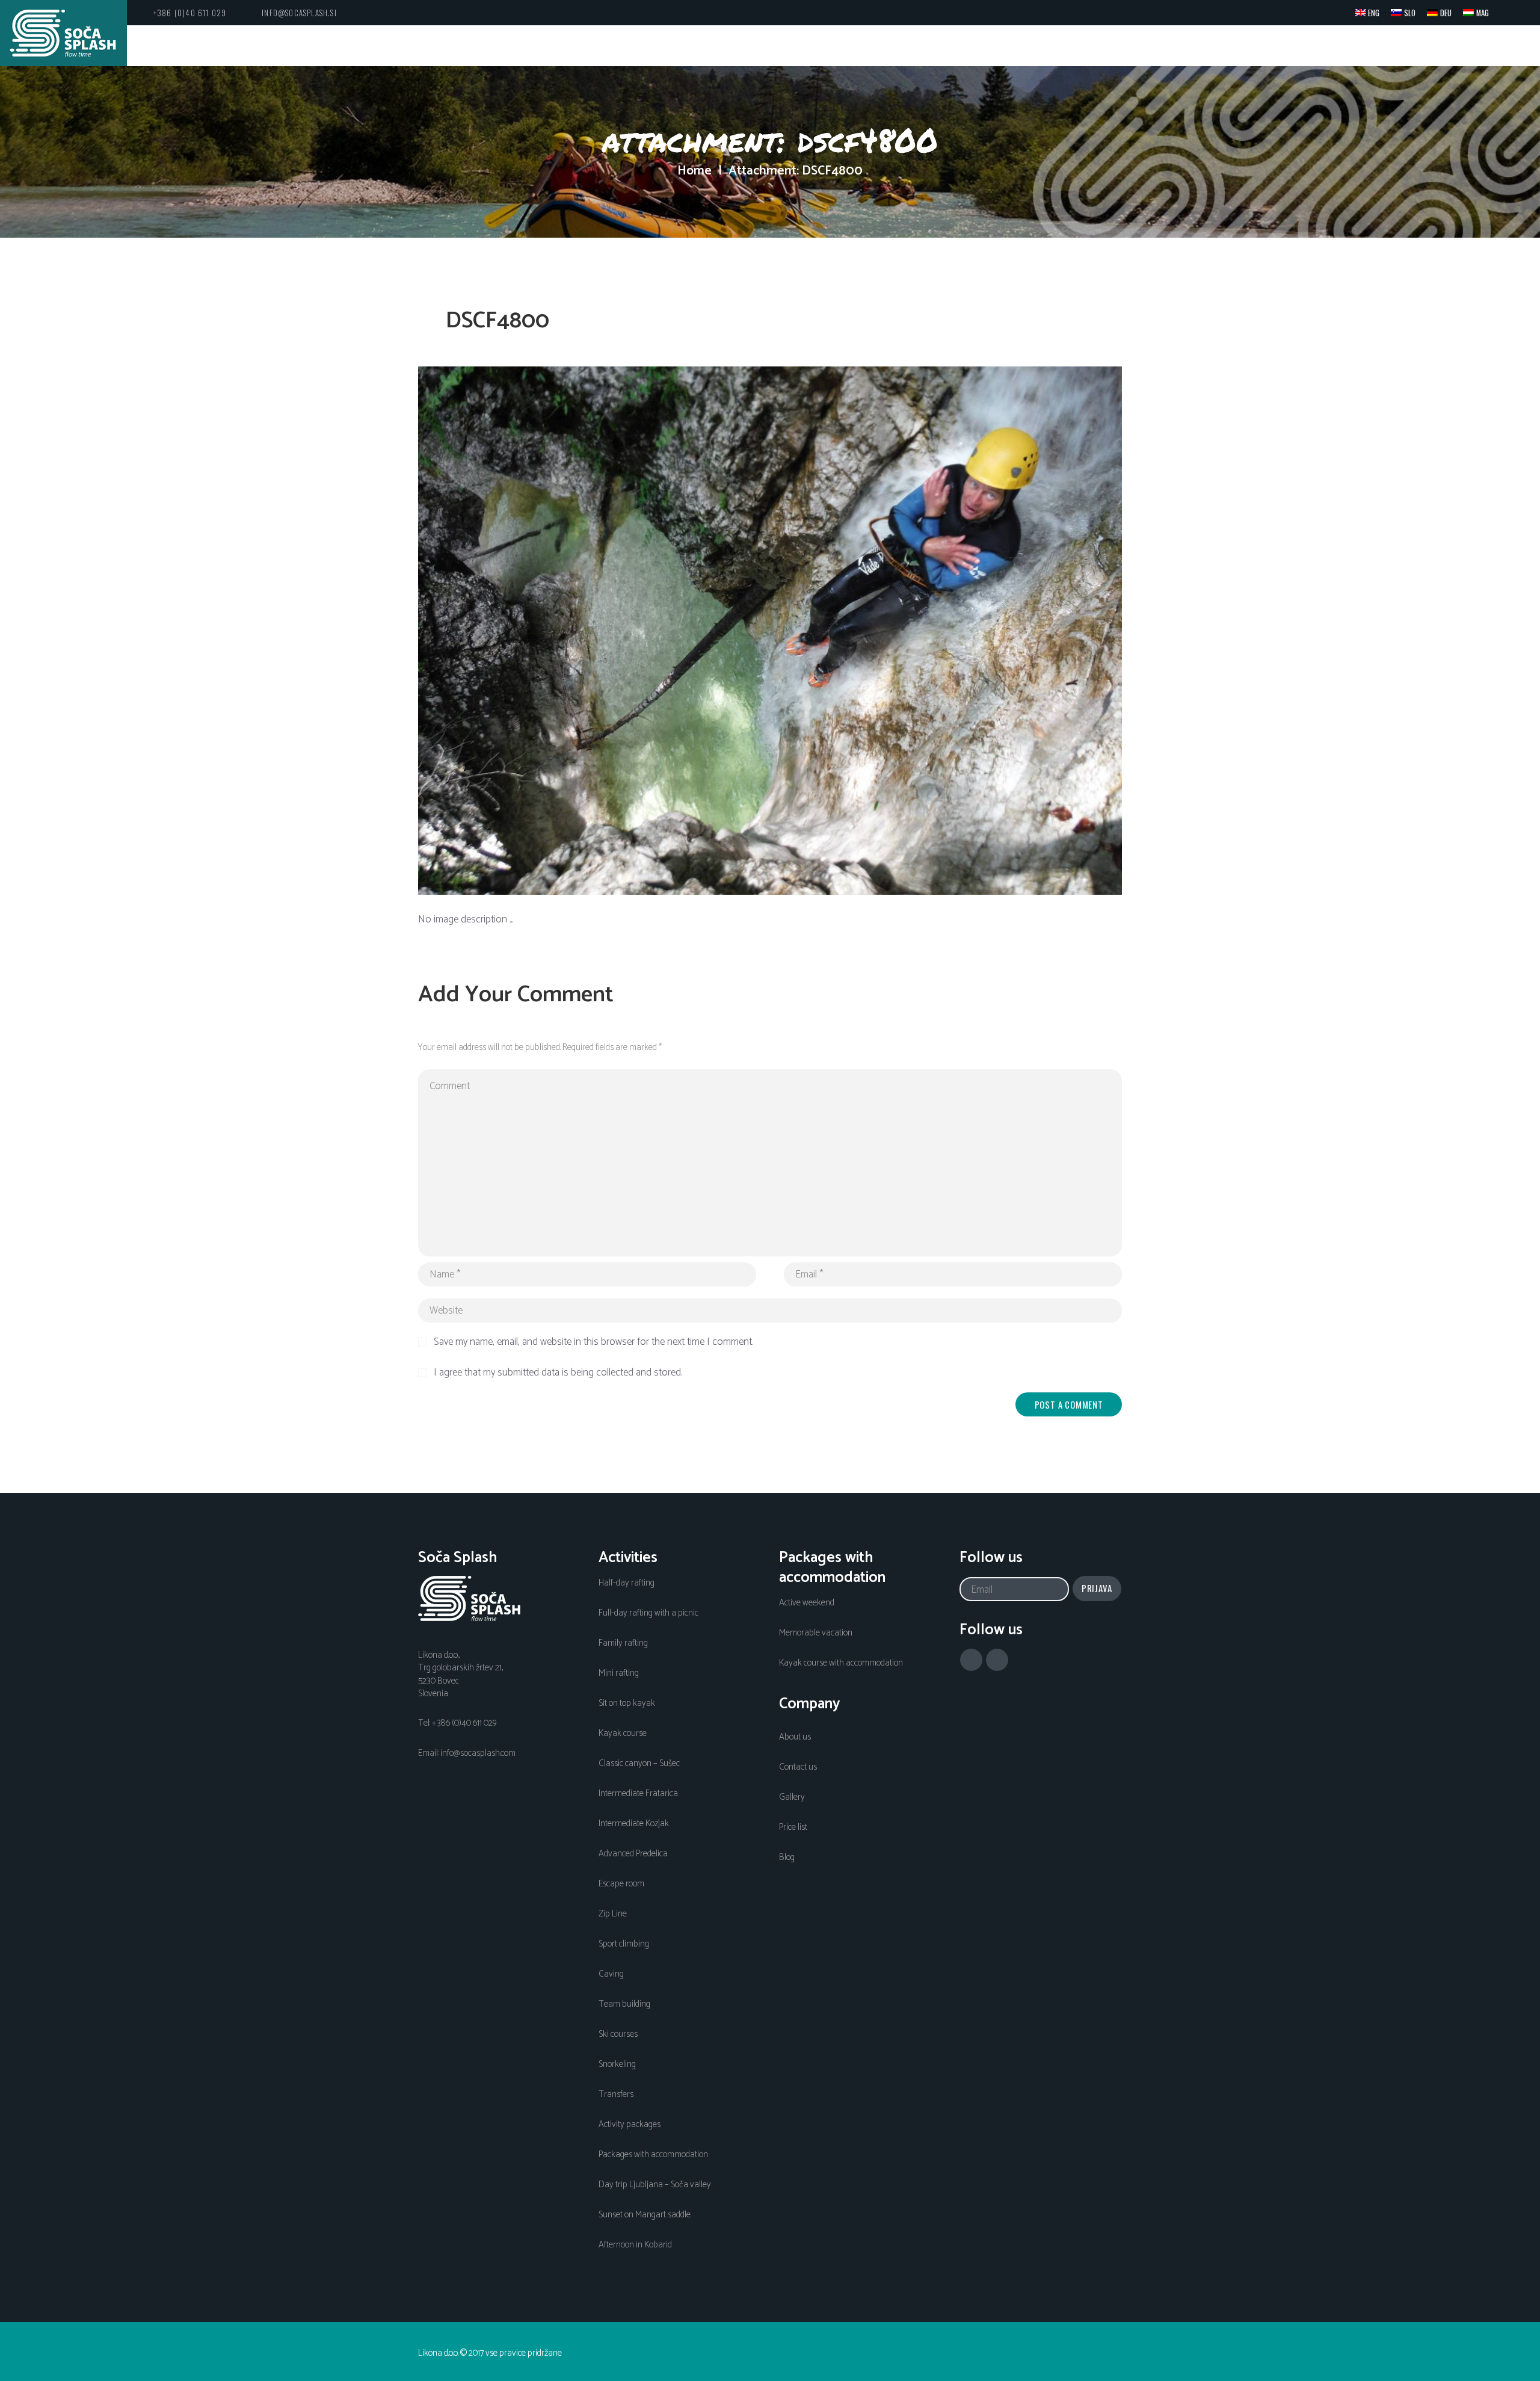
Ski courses (618, 2034)
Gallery (792, 1797)
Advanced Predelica (633, 1854)
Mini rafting (619, 1673)
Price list (793, 1827)
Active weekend (807, 1603)
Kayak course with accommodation (841, 1663)
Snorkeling (617, 2064)
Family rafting (623, 1643)
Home (695, 171)
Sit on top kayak (627, 1703)
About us (795, 1737)
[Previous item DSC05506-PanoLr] (594, 631)
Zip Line (613, 1914)
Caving (611, 1974)
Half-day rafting (627, 1583)
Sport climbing (624, 1944)
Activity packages (630, 2125)
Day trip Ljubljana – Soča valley (655, 2185)
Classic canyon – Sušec (639, 1764)
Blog (787, 1858)
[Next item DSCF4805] (946, 631)
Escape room (621, 1884)
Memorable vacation (816, 1633)
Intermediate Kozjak (634, 1824)
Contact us (798, 1767)
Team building (624, 2004)
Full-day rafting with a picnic (648, 1613)
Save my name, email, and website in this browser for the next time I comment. (593, 1342)
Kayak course (623, 1734)
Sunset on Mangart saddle (645, 2215)
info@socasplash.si (299, 13)
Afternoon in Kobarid (635, 2245)
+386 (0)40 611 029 (190, 13)
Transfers (616, 2095)
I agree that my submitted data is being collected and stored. (558, 1373)
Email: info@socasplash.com (467, 1753)
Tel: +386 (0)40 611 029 (457, 1723)
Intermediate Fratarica (638, 1794)
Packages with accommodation (653, 2155)
